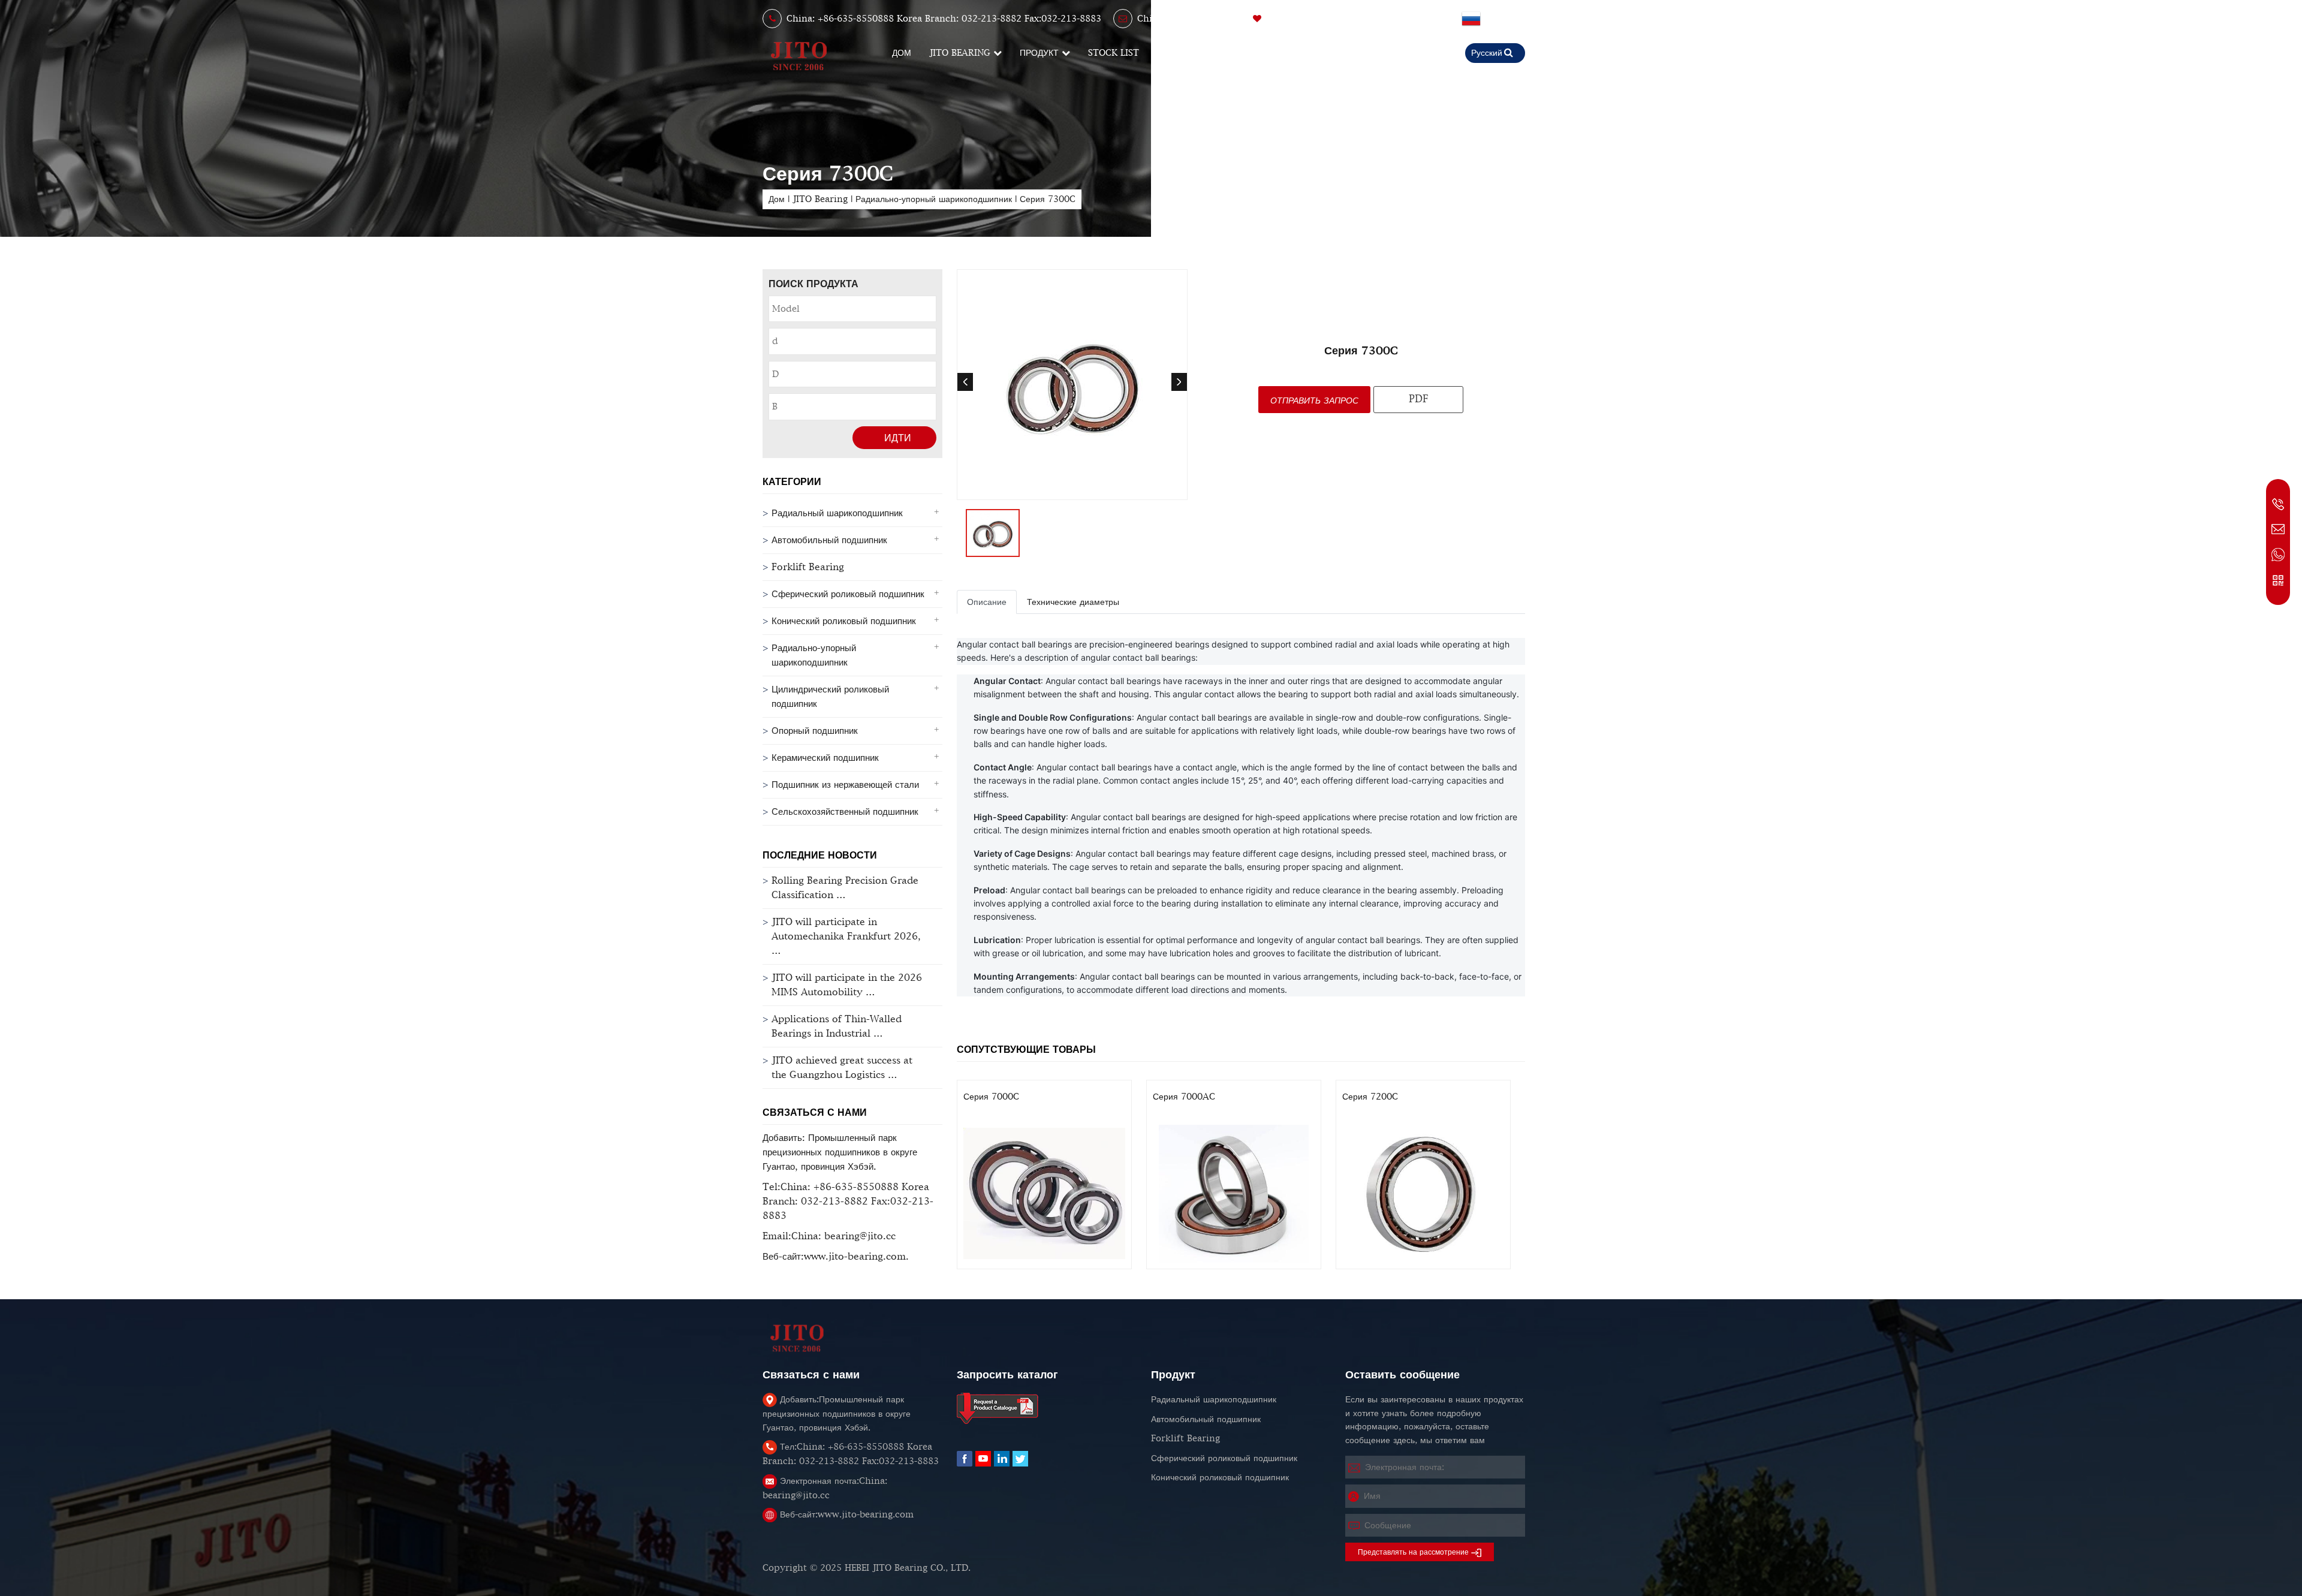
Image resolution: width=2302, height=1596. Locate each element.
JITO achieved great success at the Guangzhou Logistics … (842, 1067)
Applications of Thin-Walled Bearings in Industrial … (837, 1026)
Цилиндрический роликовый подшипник (830, 696)
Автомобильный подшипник (829, 540)
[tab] (987, 602)
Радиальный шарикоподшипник (837, 513)
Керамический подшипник (825, 758)
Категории (792, 481)
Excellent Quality (1309, 19)
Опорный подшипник (815, 731)
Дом (777, 199)
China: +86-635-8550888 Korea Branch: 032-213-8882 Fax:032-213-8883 (944, 19)
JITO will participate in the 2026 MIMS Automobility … (847, 985)
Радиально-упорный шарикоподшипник (935, 199)
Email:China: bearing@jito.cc (829, 1236)
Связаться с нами (815, 1112)
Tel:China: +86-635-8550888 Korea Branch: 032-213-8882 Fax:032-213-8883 (848, 1201)
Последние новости (820, 855)
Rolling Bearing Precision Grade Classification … (845, 888)
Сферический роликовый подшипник (848, 594)
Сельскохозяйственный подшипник (845, 811)
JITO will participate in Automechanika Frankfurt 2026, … (846, 936)
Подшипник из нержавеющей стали (845, 785)
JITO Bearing (820, 199)
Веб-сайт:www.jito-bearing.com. (836, 1256)
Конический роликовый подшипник (844, 621)
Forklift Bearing (808, 567)
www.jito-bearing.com (847, 1514)
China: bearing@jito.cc (1186, 19)
